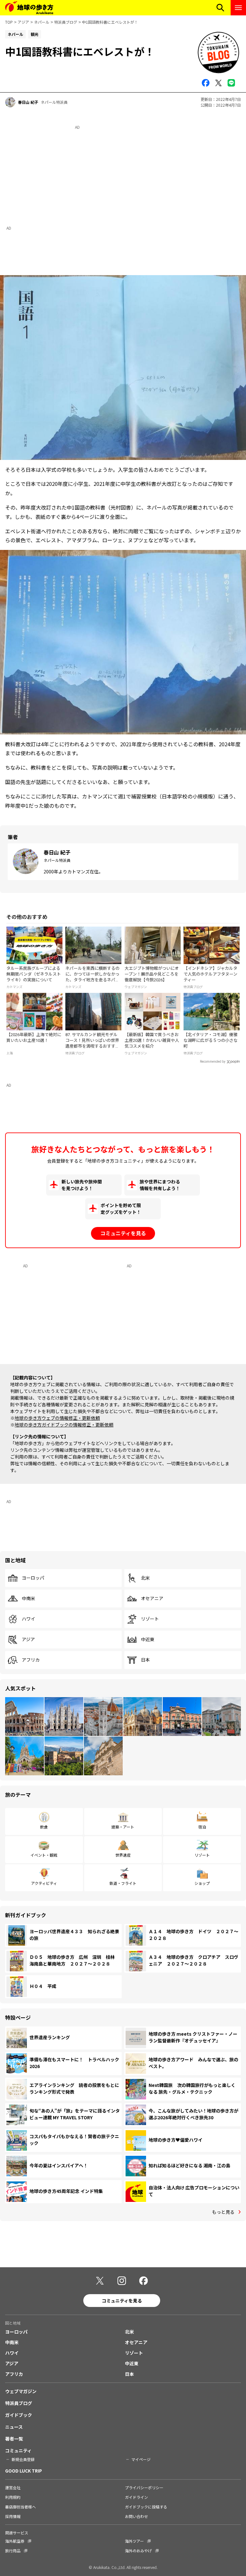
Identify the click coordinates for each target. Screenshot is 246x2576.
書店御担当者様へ (20, 2507)
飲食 (44, 1827)
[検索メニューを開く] (220, 8)
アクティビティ (44, 1883)
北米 (145, 1578)
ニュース (14, 2427)
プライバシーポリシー (144, 2487)
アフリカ (31, 1660)
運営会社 (13, 2487)
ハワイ (29, 1619)
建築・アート (123, 1827)
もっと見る (223, 2212)
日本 (145, 1660)
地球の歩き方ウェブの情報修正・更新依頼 (57, 1418)
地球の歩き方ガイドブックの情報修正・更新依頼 (64, 1425)
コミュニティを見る (123, 1233)
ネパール (42, 22)
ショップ (202, 1883)
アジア (23, 22)
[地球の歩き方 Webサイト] (29, 8)
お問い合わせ (136, 2516)
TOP (9, 22)
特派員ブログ (66, 22)
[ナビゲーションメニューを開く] (238, 8)
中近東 (148, 1640)
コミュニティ (18, 2450)
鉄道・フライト (123, 1883)
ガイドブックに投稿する (146, 2507)
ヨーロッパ (33, 1578)
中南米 (29, 1599)
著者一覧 (14, 2439)
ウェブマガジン (21, 2391)
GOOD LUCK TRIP (24, 2471)
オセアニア (152, 1599)
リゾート (150, 1619)
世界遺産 (123, 1855)
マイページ (141, 2459)
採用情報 (13, 2516)
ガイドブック (19, 2415)
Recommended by (213, 1062)
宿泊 (202, 1827)
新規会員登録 (23, 2459)
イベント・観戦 (44, 1855)
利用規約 (13, 2497)
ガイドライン (136, 2497)
